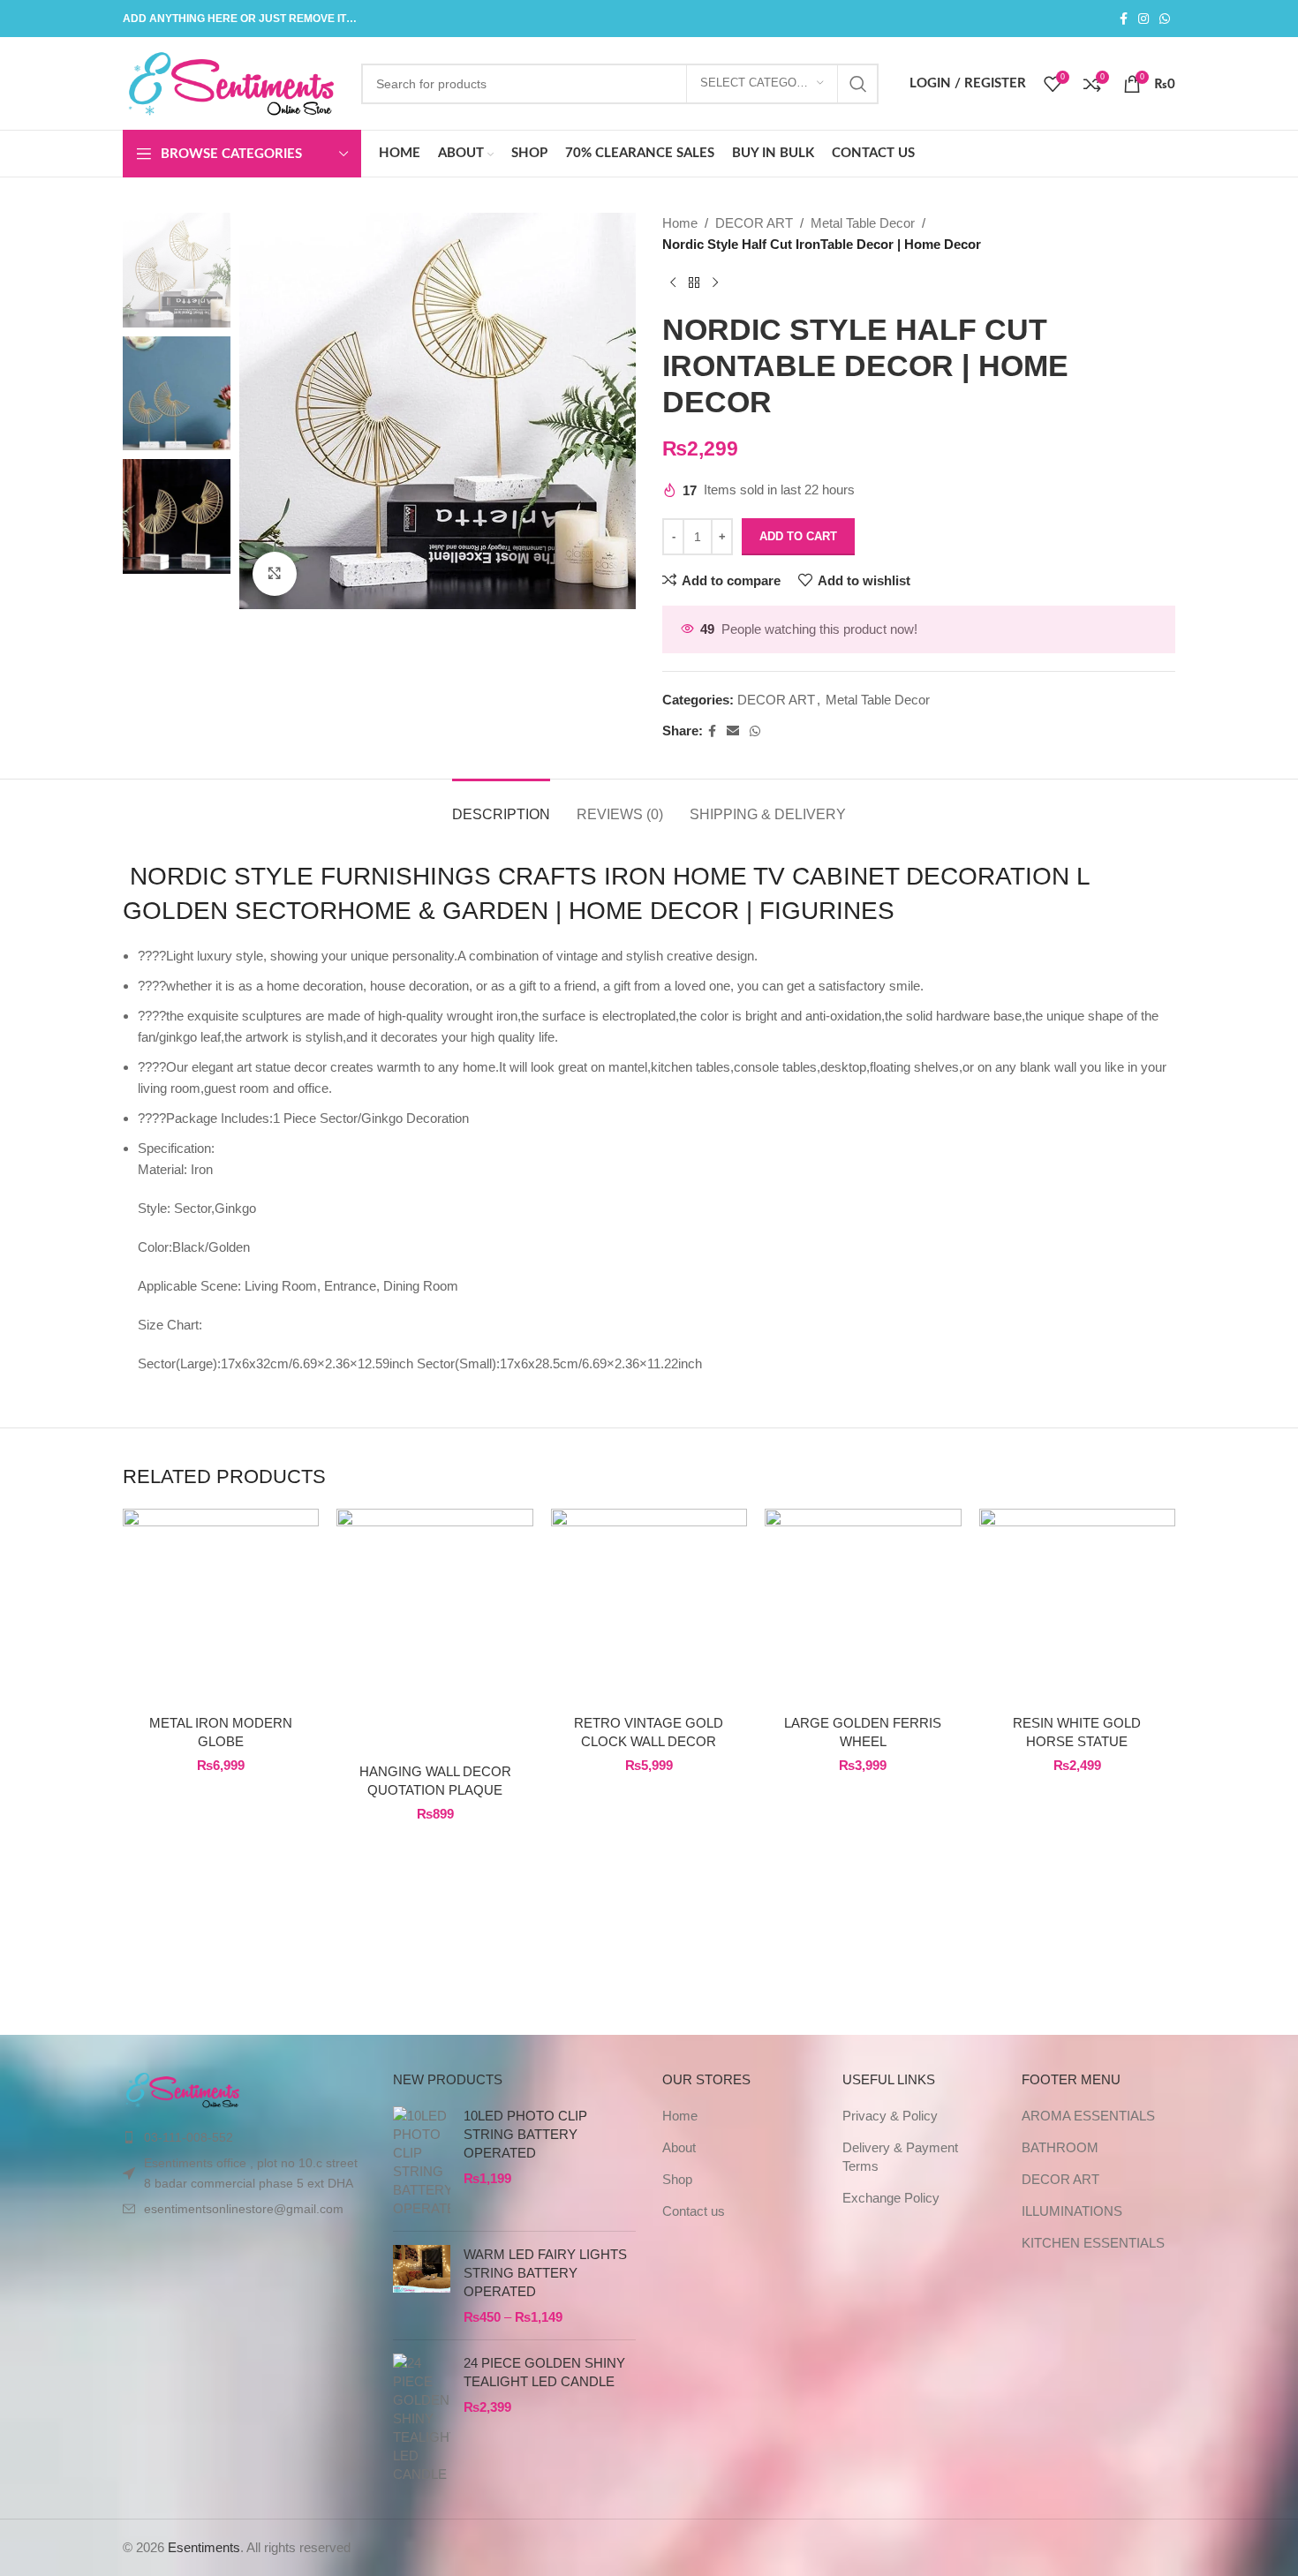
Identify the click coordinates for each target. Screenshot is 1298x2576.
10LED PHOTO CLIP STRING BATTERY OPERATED (525, 2134)
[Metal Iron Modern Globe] (221, 1607)
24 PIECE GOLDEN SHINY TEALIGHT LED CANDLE (544, 2372)
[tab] (501, 806)
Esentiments (204, 2547)
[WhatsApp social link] (1165, 19)
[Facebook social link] (1124, 19)
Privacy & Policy (890, 2116)
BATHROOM (1060, 2147)
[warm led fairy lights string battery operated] (422, 2286)
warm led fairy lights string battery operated (545, 2273)
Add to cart (798, 536)
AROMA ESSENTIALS (1088, 2116)
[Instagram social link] (1143, 19)
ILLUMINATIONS (1072, 2211)
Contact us (694, 2211)
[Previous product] (673, 283)
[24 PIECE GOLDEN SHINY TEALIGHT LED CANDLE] (422, 2418)
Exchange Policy (891, 2198)
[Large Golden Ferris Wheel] (863, 1607)
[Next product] (715, 283)
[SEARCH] (858, 84)
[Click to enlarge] (275, 574)
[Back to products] (694, 283)
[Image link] (184, 2088)
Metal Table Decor (863, 223)
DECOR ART (754, 223)
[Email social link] (733, 731)
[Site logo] (233, 82)
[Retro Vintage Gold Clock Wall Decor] (649, 1607)
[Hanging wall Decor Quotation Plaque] (434, 1631)
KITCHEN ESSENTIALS (1093, 2243)
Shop (677, 2179)
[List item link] (245, 2137)
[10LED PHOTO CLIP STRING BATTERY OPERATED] (422, 2162)
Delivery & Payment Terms (900, 2157)
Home (680, 223)
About (679, 2147)
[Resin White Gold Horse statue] (1077, 1607)
